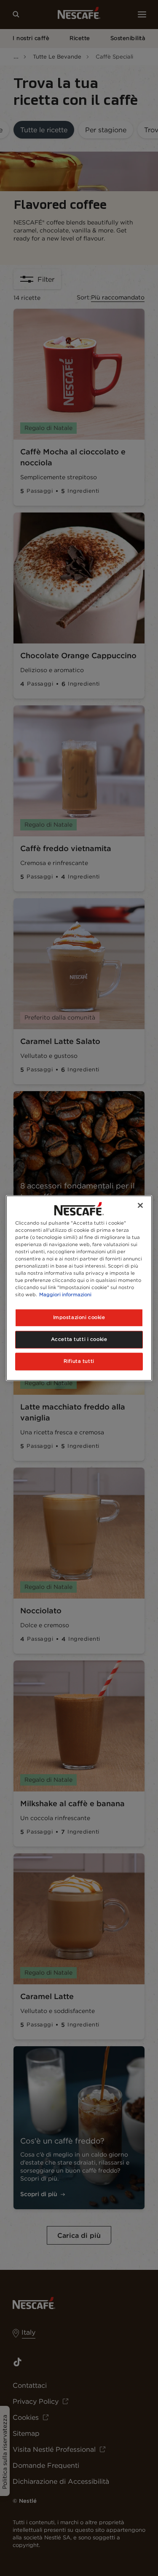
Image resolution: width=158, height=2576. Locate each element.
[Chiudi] (140, 1205)
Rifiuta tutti (79, 1361)
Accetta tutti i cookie (79, 1339)
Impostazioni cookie (79, 1317)
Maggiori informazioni (65, 1295)
